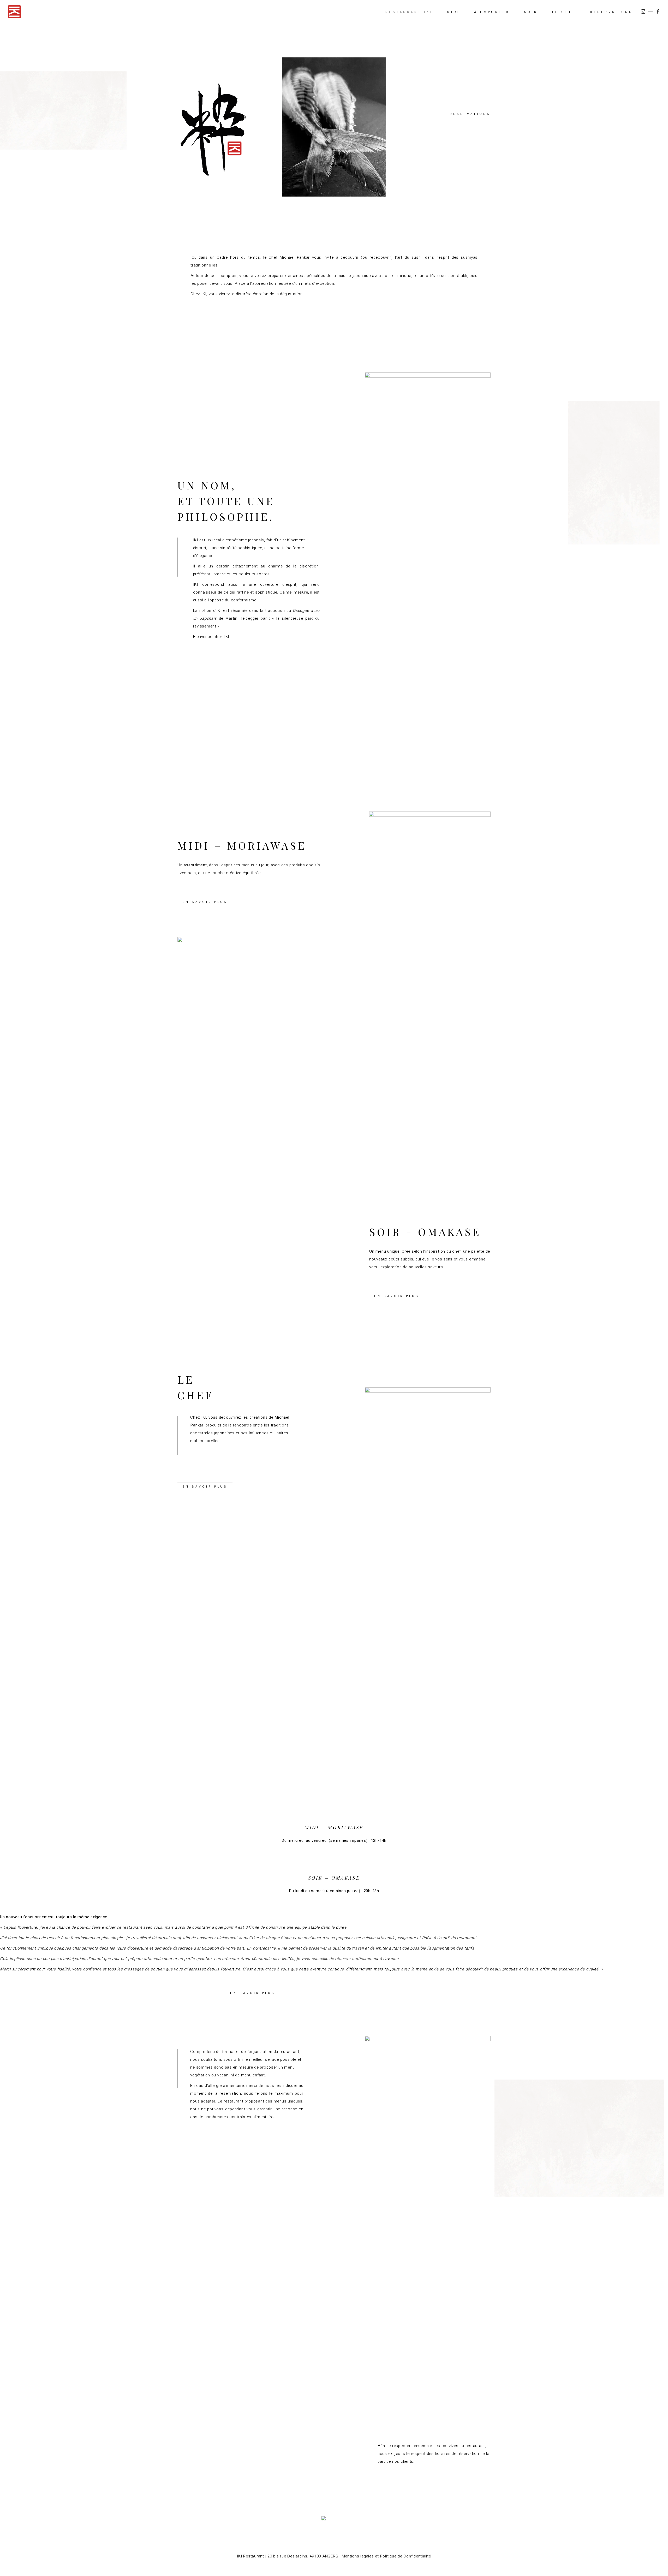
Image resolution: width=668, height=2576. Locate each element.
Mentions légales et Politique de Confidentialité (386, 2556)
